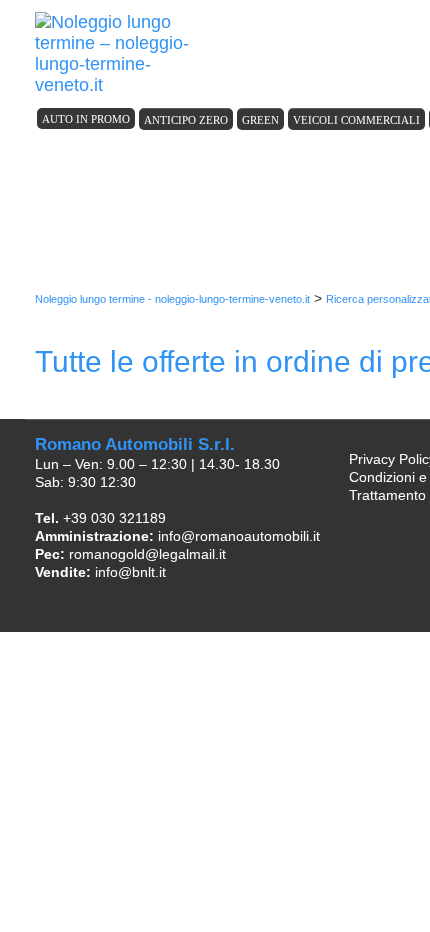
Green (260, 120)
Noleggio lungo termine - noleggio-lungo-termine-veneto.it (172, 299)
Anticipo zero (186, 120)
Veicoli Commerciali (356, 120)
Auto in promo (86, 119)
